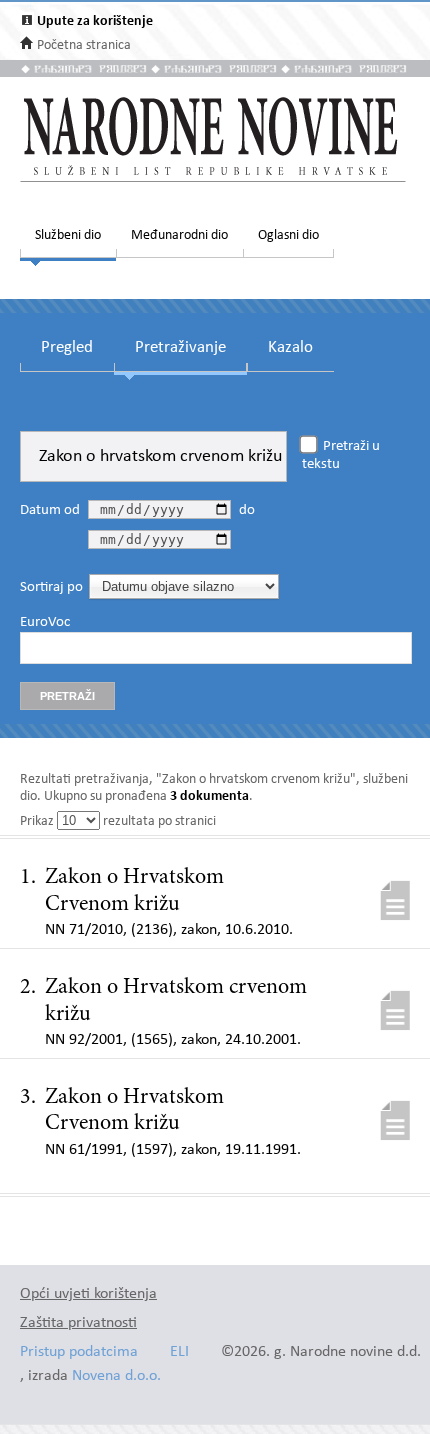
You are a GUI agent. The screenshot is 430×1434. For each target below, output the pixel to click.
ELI (179, 1352)
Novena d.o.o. (116, 1376)
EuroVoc (45, 623)
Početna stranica (84, 45)
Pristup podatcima (79, 1352)
